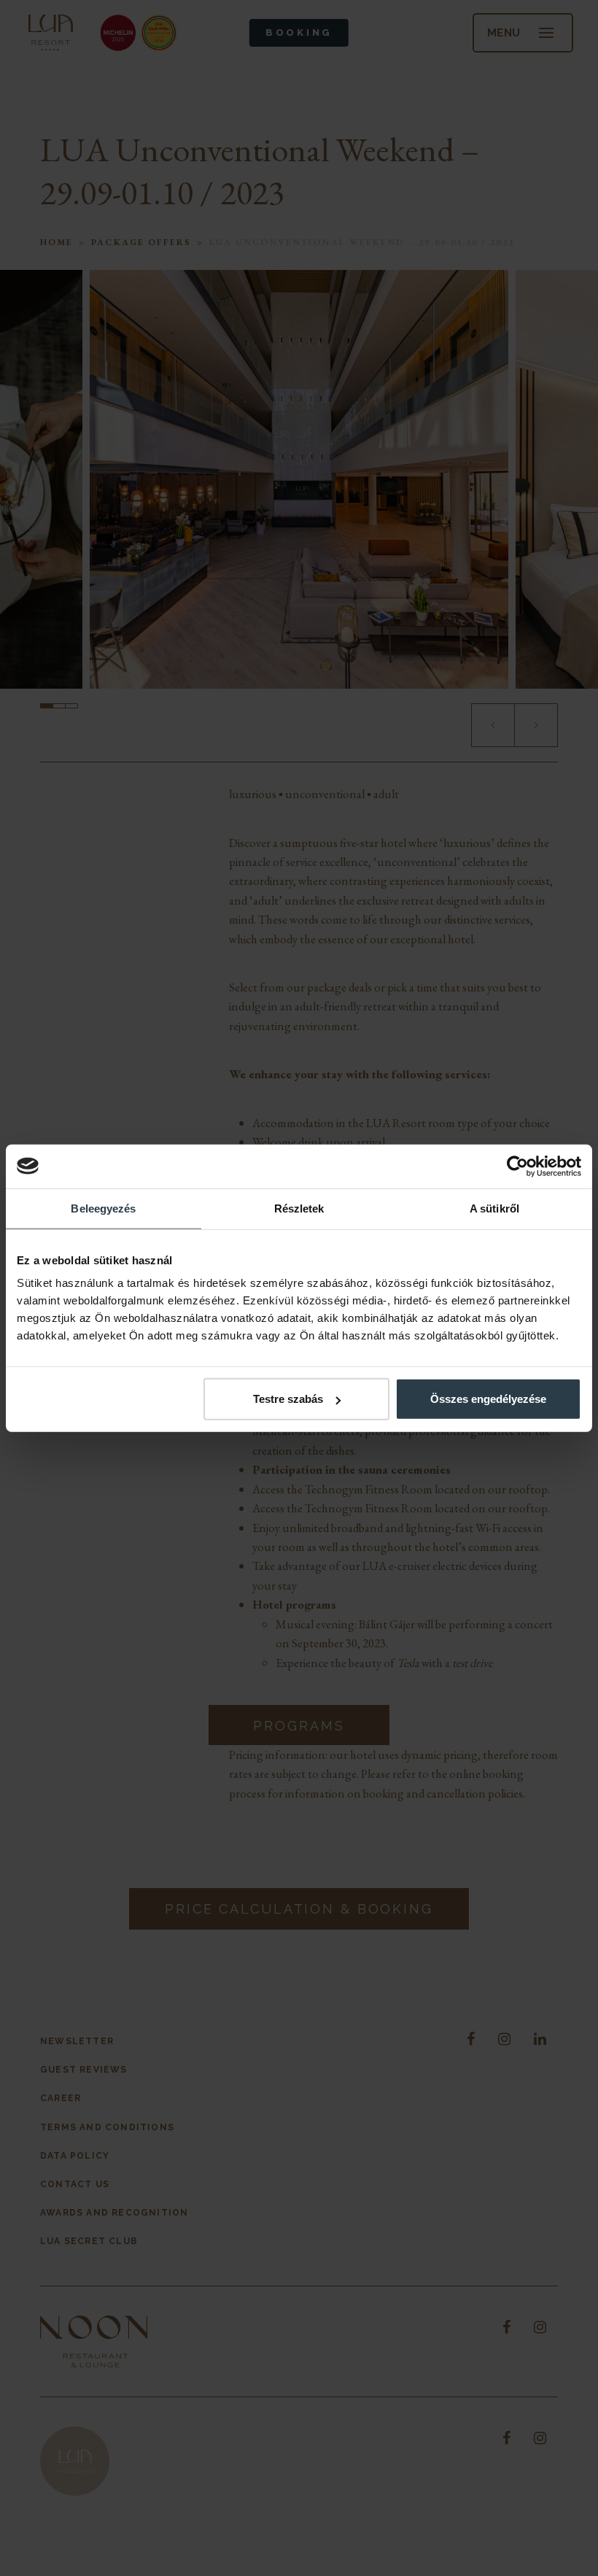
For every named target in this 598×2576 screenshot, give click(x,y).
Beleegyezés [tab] (103, 1208)
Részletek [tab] (299, 1208)
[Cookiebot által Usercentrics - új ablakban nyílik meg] (517, 1166)
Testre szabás (288, 1399)
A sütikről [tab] (494, 1208)
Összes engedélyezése (488, 1399)
